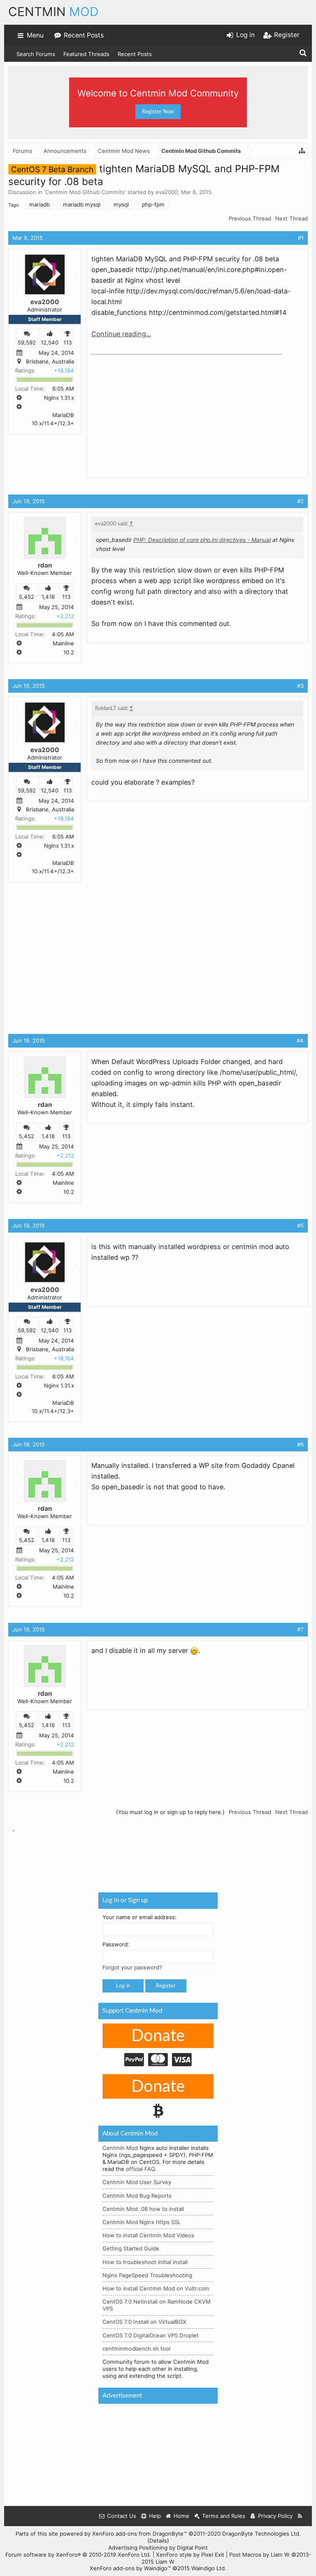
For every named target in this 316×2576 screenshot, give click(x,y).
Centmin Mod (120, 2148)
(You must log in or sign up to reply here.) (170, 1812)
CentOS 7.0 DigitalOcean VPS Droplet (151, 2335)
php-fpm (153, 204)
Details (158, 2541)
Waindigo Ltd (208, 2568)
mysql (121, 204)
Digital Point (192, 2548)
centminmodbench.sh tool (136, 2349)
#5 (300, 1226)
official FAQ (140, 2169)
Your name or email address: (139, 1917)
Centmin (53, 12)
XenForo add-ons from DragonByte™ (139, 2534)
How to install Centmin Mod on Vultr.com (156, 2288)
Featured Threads (86, 54)
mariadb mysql (82, 204)
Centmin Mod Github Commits (85, 192)
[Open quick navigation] (302, 151)
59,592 (27, 342)
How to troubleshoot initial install (145, 2262)
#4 (300, 1041)
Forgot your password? (132, 1968)
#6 (300, 1444)
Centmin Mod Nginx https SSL (142, 2222)
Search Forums (36, 54)
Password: (116, 1945)
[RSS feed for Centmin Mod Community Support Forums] (300, 2516)
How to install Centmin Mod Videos (148, 2236)
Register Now (158, 112)
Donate (158, 2036)
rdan (45, 565)
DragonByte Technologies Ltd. (261, 2534)
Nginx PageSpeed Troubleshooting (147, 2275)
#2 (300, 501)
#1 (301, 238)
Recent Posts (135, 54)
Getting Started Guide (131, 2249)
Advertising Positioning (138, 2548)
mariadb (39, 204)
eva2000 (167, 192)
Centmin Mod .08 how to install (143, 2209)
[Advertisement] (153, 410)
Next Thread (292, 218)
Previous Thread (250, 218)
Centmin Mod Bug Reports (137, 2196)
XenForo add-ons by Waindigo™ (130, 2568)
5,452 (27, 597)
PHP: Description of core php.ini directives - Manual (202, 540)
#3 (300, 686)
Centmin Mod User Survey (137, 2182)
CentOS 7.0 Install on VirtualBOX (144, 2322)
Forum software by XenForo (78, 2555)
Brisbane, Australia (50, 362)
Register (166, 1986)
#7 (300, 1629)
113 (67, 342)
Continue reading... (121, 334)
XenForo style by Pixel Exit (190, 2555)
